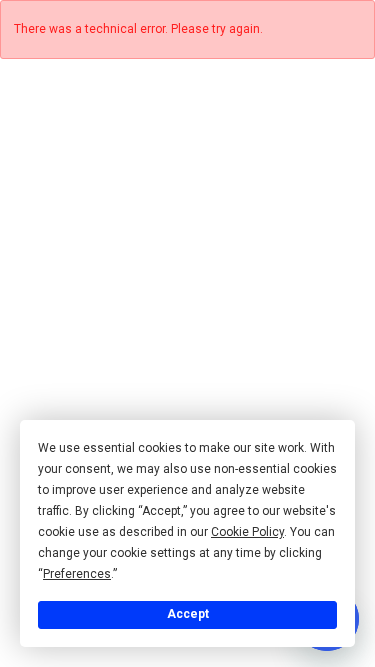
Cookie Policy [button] (247, 532)
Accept (188, 614)
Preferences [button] (77, 574)
